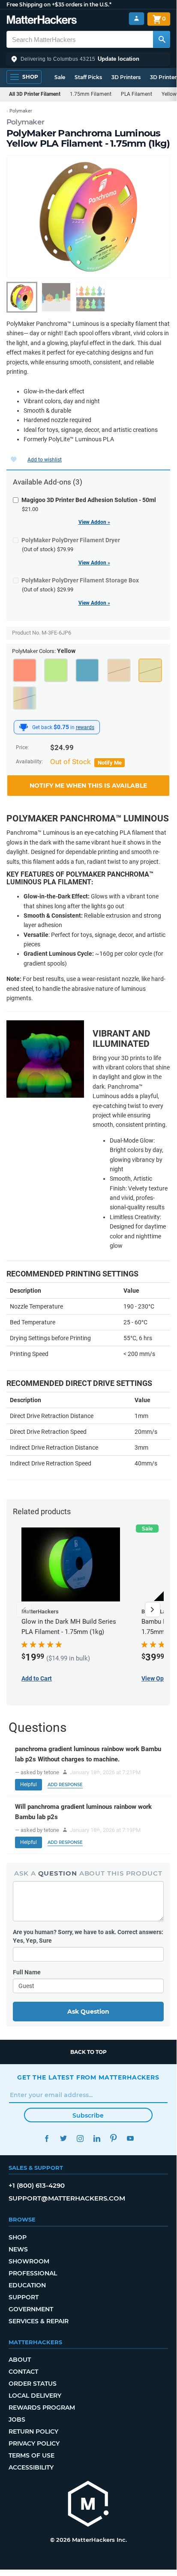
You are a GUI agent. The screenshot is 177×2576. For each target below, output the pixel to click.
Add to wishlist (45, 460)
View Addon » (94, 522)
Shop (18, 2237)
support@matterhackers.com (67, 2198)
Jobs (17, 2419)
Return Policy (33, 2431)
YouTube (130, 2138)
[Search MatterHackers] (162, 39)
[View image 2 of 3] (56, 297)
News (18, 2249)
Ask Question (88, 2012)
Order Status (33, 2384)
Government (31, 2309)
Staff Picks (88, 77)
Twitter (63, 2138)
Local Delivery (35, 2396)
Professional (33, 2273)
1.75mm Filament (91, 94)
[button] (88, 59)
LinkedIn (97, 2138)
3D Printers (126, 77)
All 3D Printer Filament (35, 94)
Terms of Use (31, 2455)
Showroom (29, 2261)
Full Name (27, 1972)
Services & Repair (39, 2321)
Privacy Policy (34, 2443)
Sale (60, 77)
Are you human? (88, 1936)
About (20, 2360)
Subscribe (88, 2115)
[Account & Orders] (136, 19)
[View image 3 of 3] (90, 297)
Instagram (80, 2138)
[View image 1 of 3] (22, 297)
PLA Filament (136, 94)
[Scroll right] (153, 1610)
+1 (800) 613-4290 (37, 2185)
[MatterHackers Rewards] (24, 727)
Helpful (28, 1784)
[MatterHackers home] (42, 21)
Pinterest (113, 2138)
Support (24, 2297)
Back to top (88, 2052)
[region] (88, 217)
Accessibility (31, 2467)
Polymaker (25, 122)
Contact (23, 2372)
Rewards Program (42, 2408)
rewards (85, 727)
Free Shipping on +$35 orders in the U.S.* (59, 4)
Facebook (46, 2138)
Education (27, 2285)
